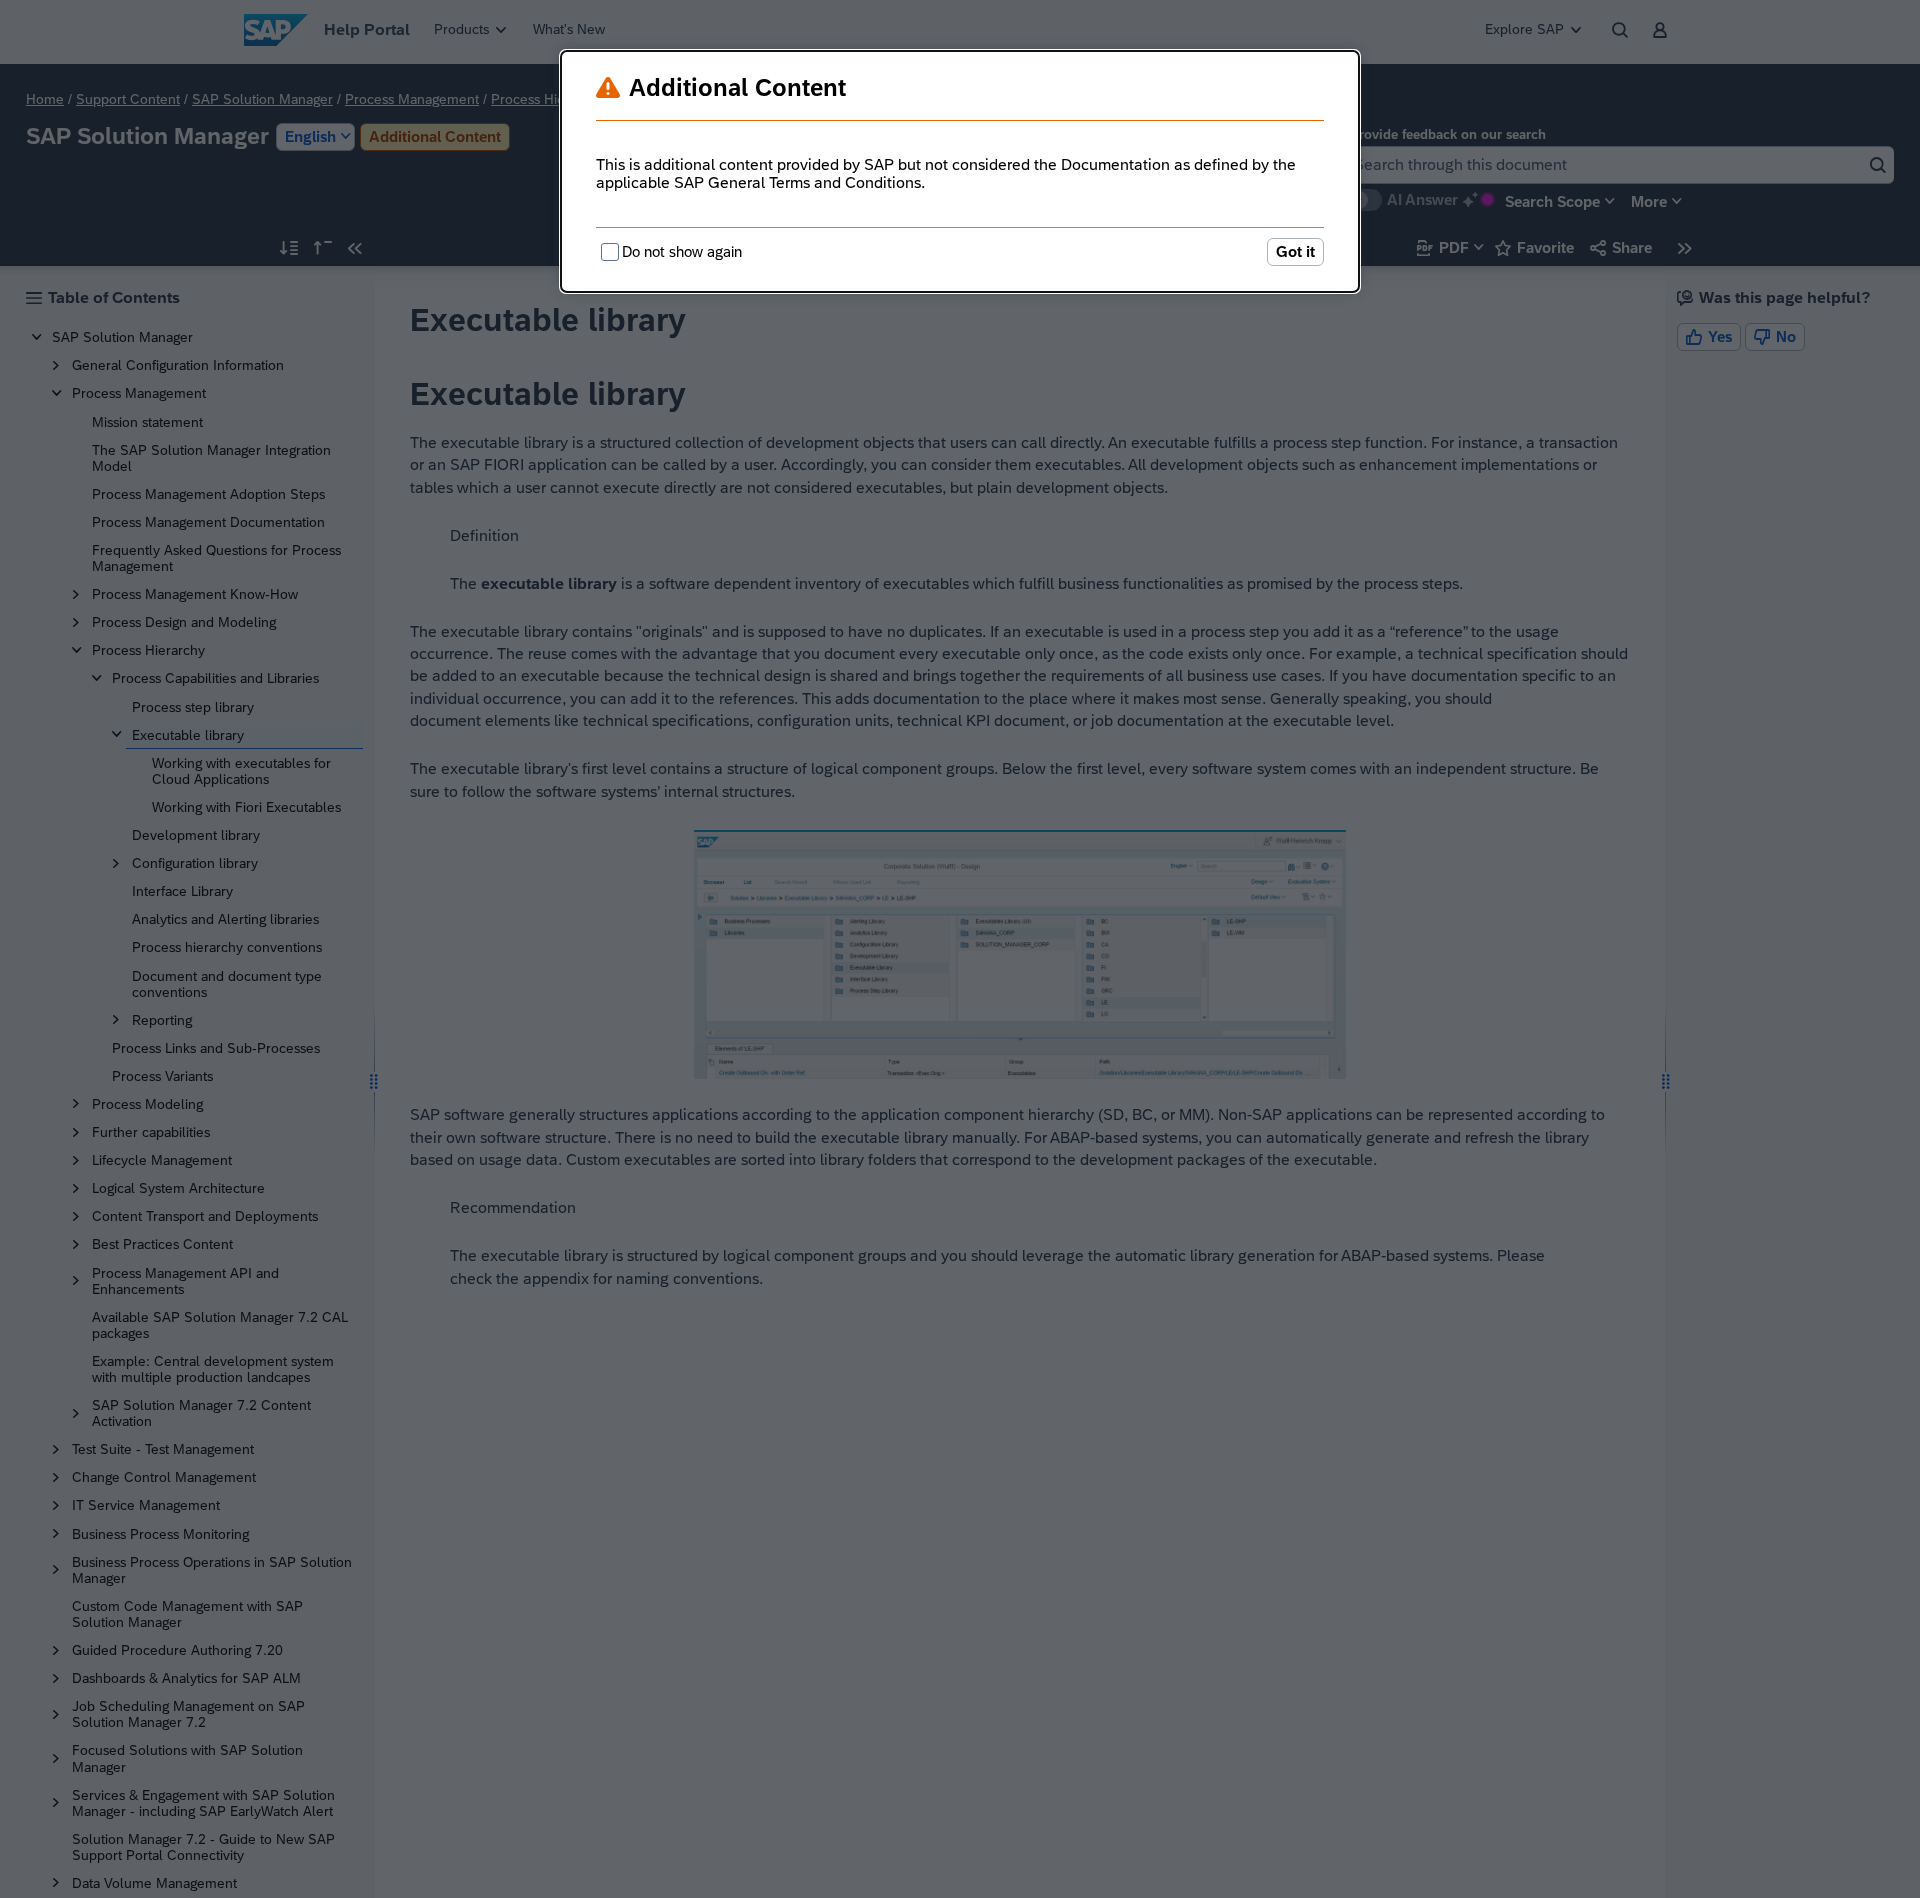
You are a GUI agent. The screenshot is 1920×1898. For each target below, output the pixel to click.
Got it (1295, 251)
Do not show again (682, 251)
